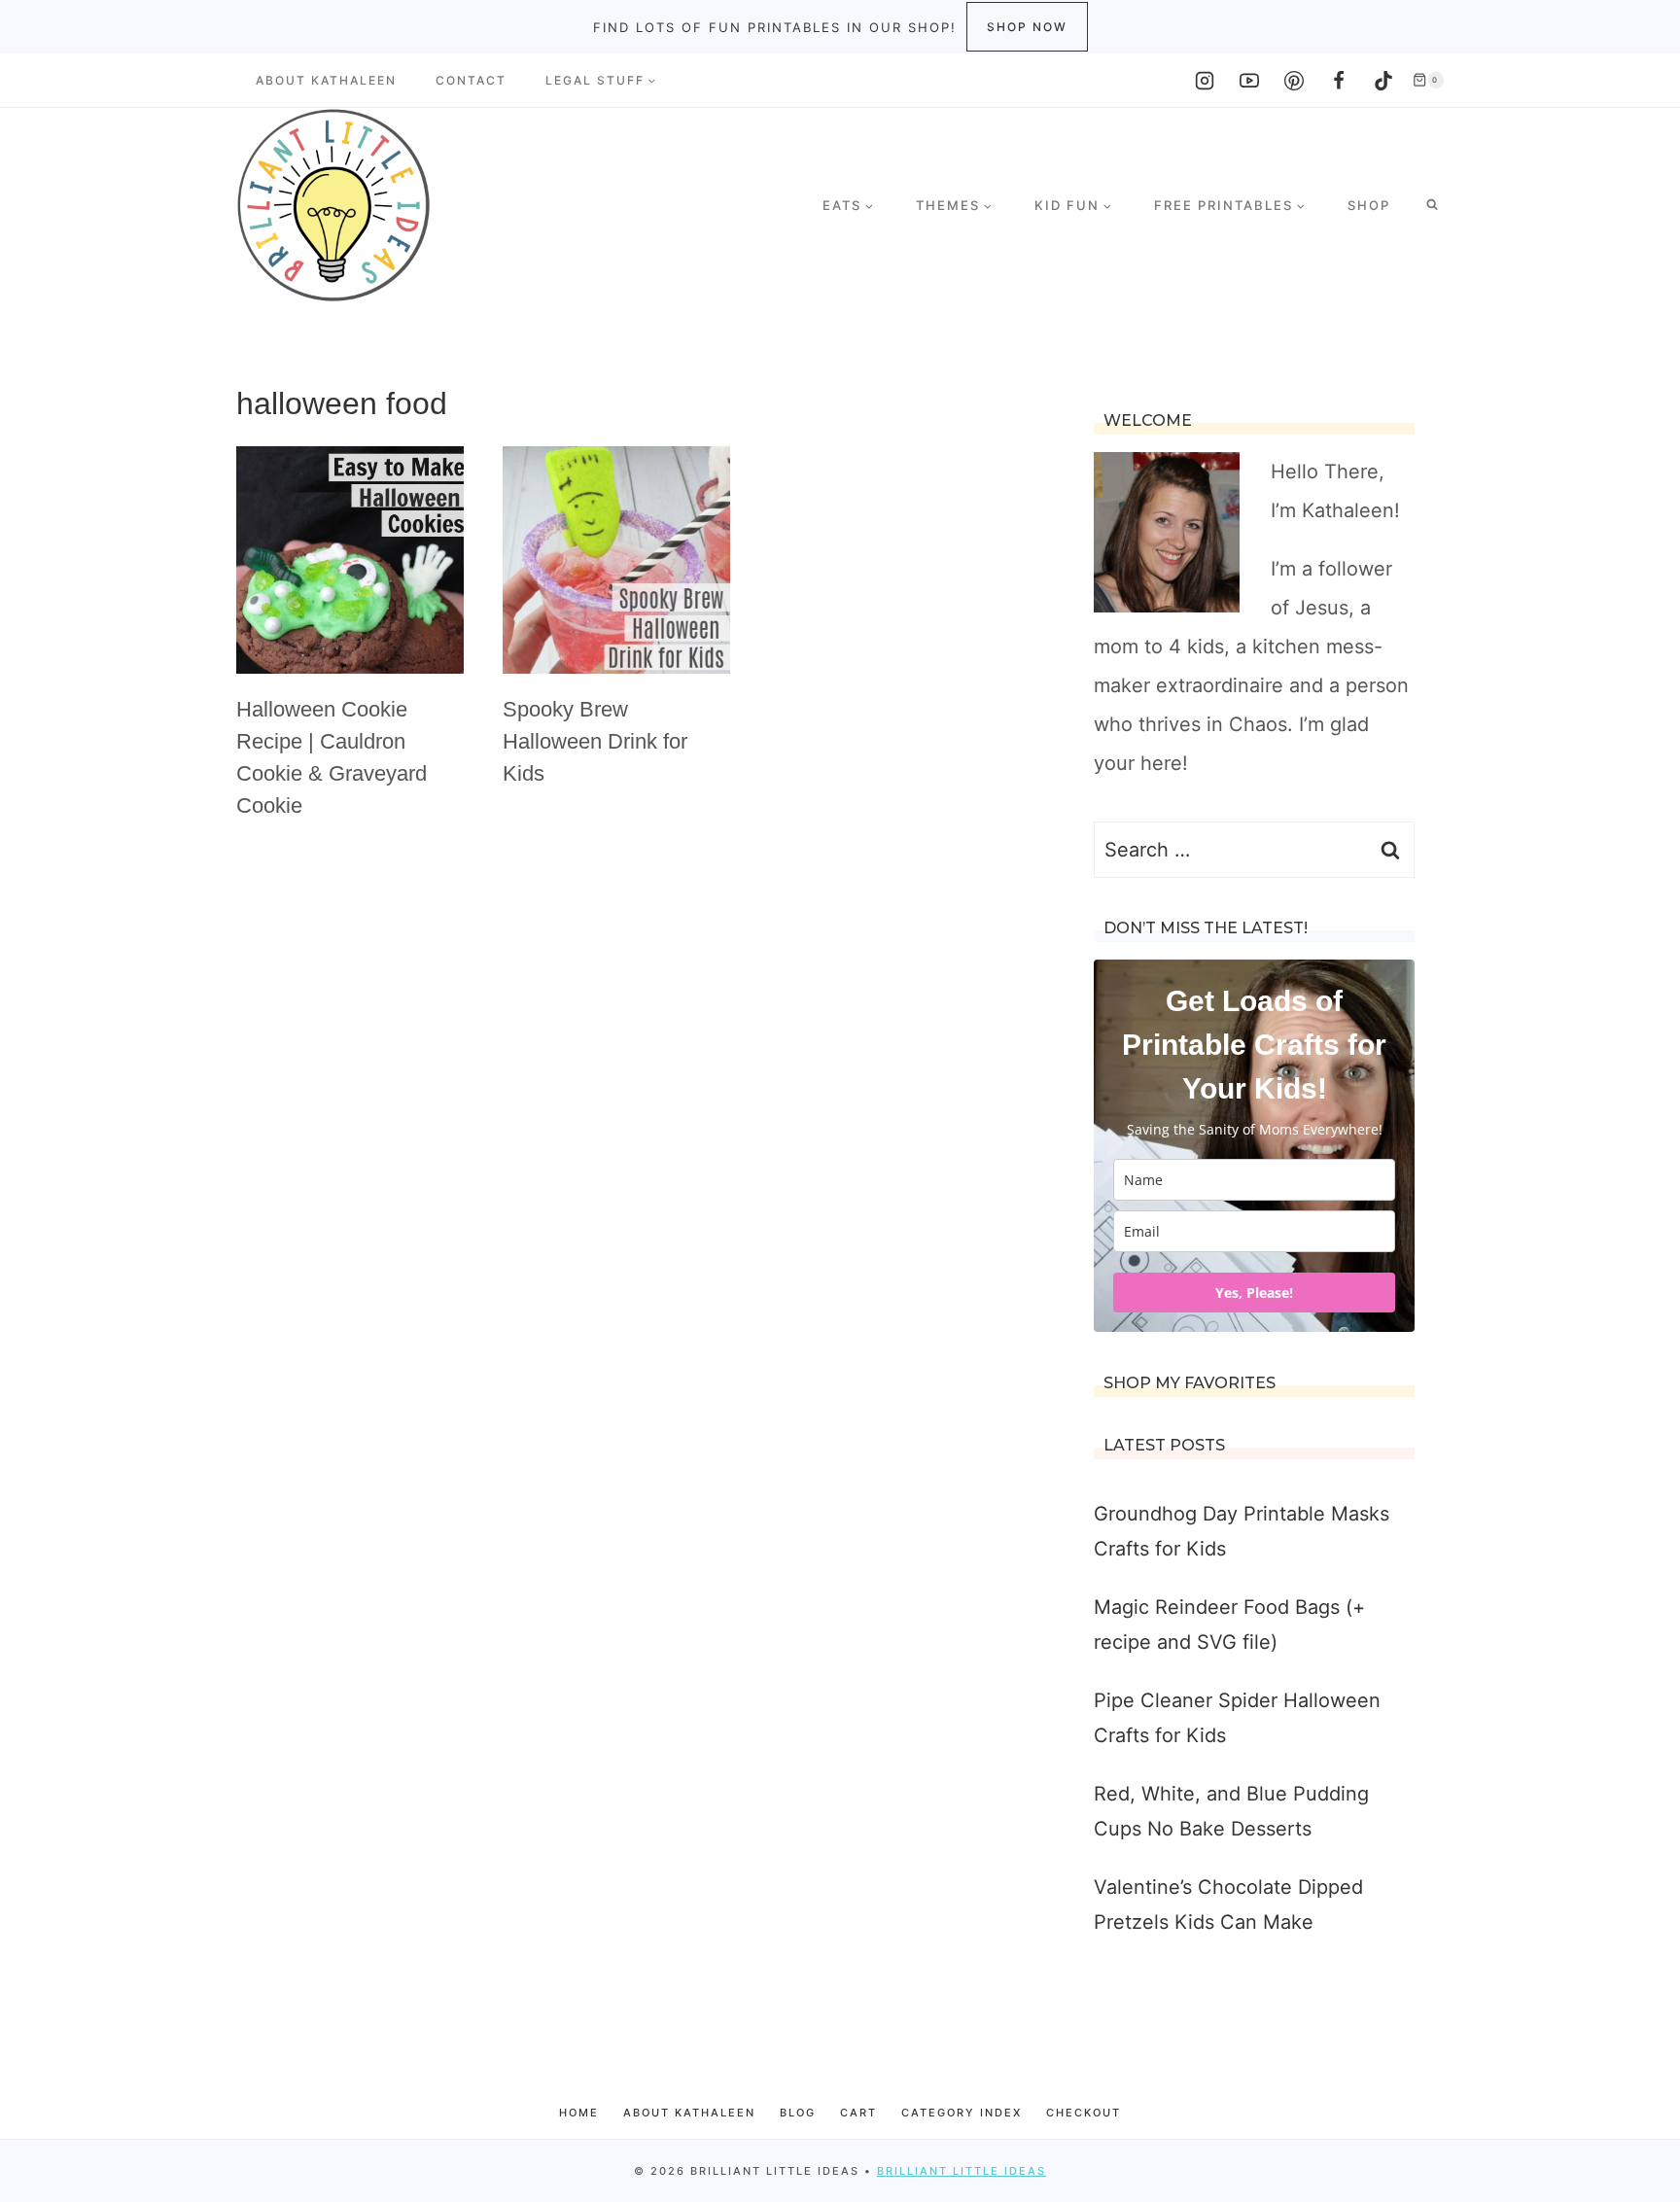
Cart (858, 2113)
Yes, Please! (1254, 1293)
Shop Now (1027, 27)
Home (579, 2113)
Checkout (1084, 2113)
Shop (1369, 205)
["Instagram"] (1205, 81)
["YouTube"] (1249, 81)
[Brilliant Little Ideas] (333, 205)
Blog (798, 2113)
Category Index (962, 2113)
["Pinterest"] (1294, 81)
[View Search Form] (1432, 205)
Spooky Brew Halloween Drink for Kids (595, 741)
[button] (651, 81)
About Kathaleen (326, 80)
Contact (471, 80)
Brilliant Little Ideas (962, 2171)
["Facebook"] (1339, 81)
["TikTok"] (1383, 81)
